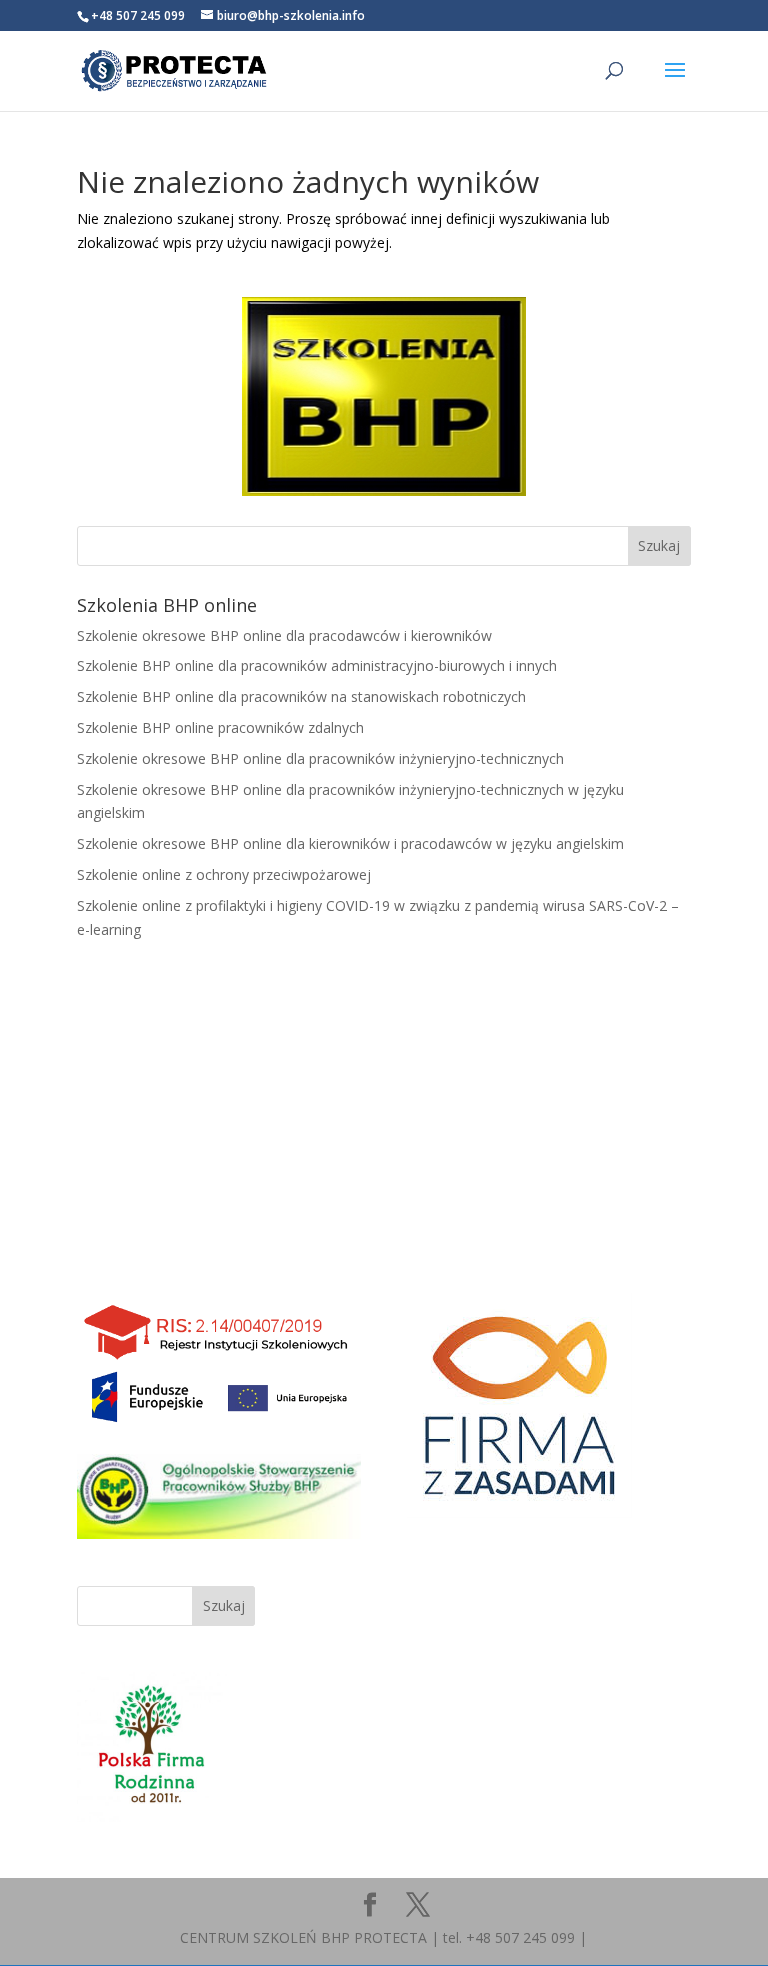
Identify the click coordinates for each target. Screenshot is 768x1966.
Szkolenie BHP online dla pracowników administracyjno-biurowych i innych (317, 665)
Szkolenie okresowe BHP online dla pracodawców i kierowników (284, 635)
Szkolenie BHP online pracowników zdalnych (220, 727)
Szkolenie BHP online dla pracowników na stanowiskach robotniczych (301, 696)
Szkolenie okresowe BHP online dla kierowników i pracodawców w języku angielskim (350, 843)
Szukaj (224, 1605)
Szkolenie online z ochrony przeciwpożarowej (224, 874)
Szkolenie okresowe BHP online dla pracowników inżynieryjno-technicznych (320, 758)
